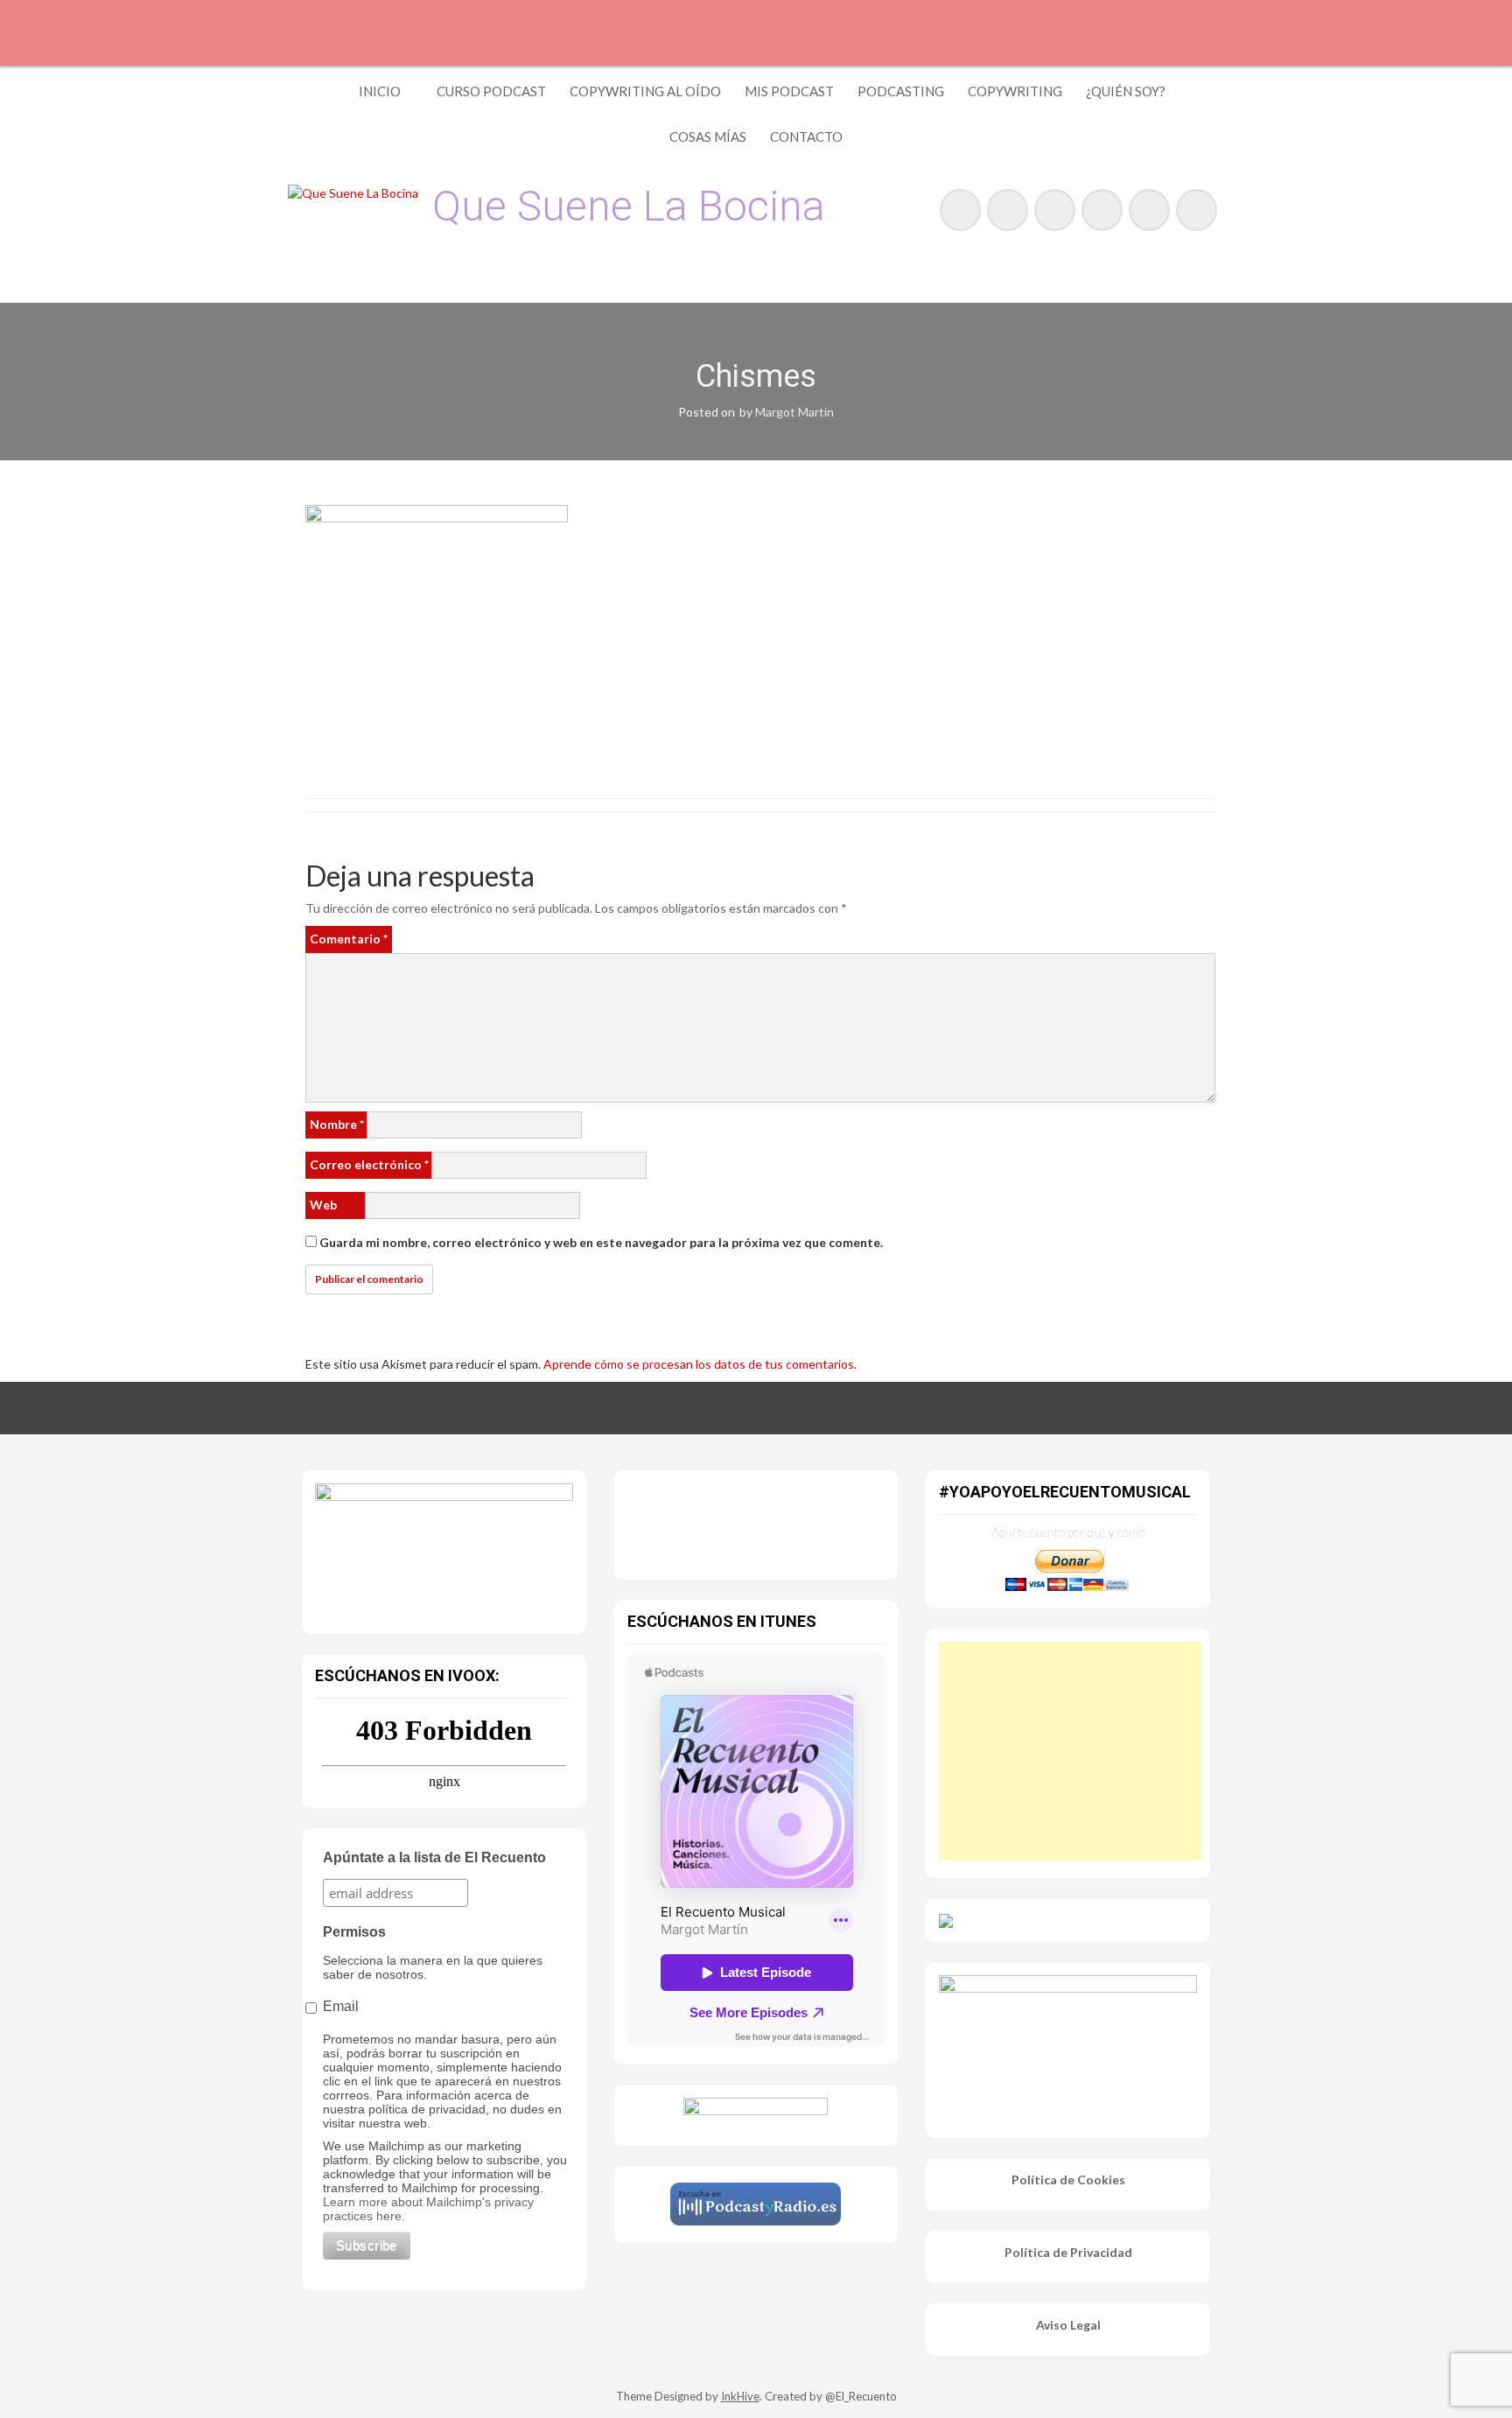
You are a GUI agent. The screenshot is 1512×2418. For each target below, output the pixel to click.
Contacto (806, 137)
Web (323, 1205)
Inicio (380, 91)
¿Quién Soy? (1126, 91)
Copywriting (1015, 91)
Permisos (354, 1932)
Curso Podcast (491, 91)
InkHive (740, 2396)
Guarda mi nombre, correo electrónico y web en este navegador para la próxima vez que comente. (601, 1242)
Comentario (349, 939)
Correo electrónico (369, 1164)
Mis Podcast (789, 91)
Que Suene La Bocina (629, 206)
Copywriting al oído (645, 91)
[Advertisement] (1070, 1751)
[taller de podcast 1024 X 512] (444, 1548)
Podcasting (901, 91)
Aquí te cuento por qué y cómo (1068, 1532)
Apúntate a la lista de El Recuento (434, 1857)
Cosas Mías (708, 137)
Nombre (337, 1124)
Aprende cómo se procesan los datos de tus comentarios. (700, 1364)
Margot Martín (794, 412)
